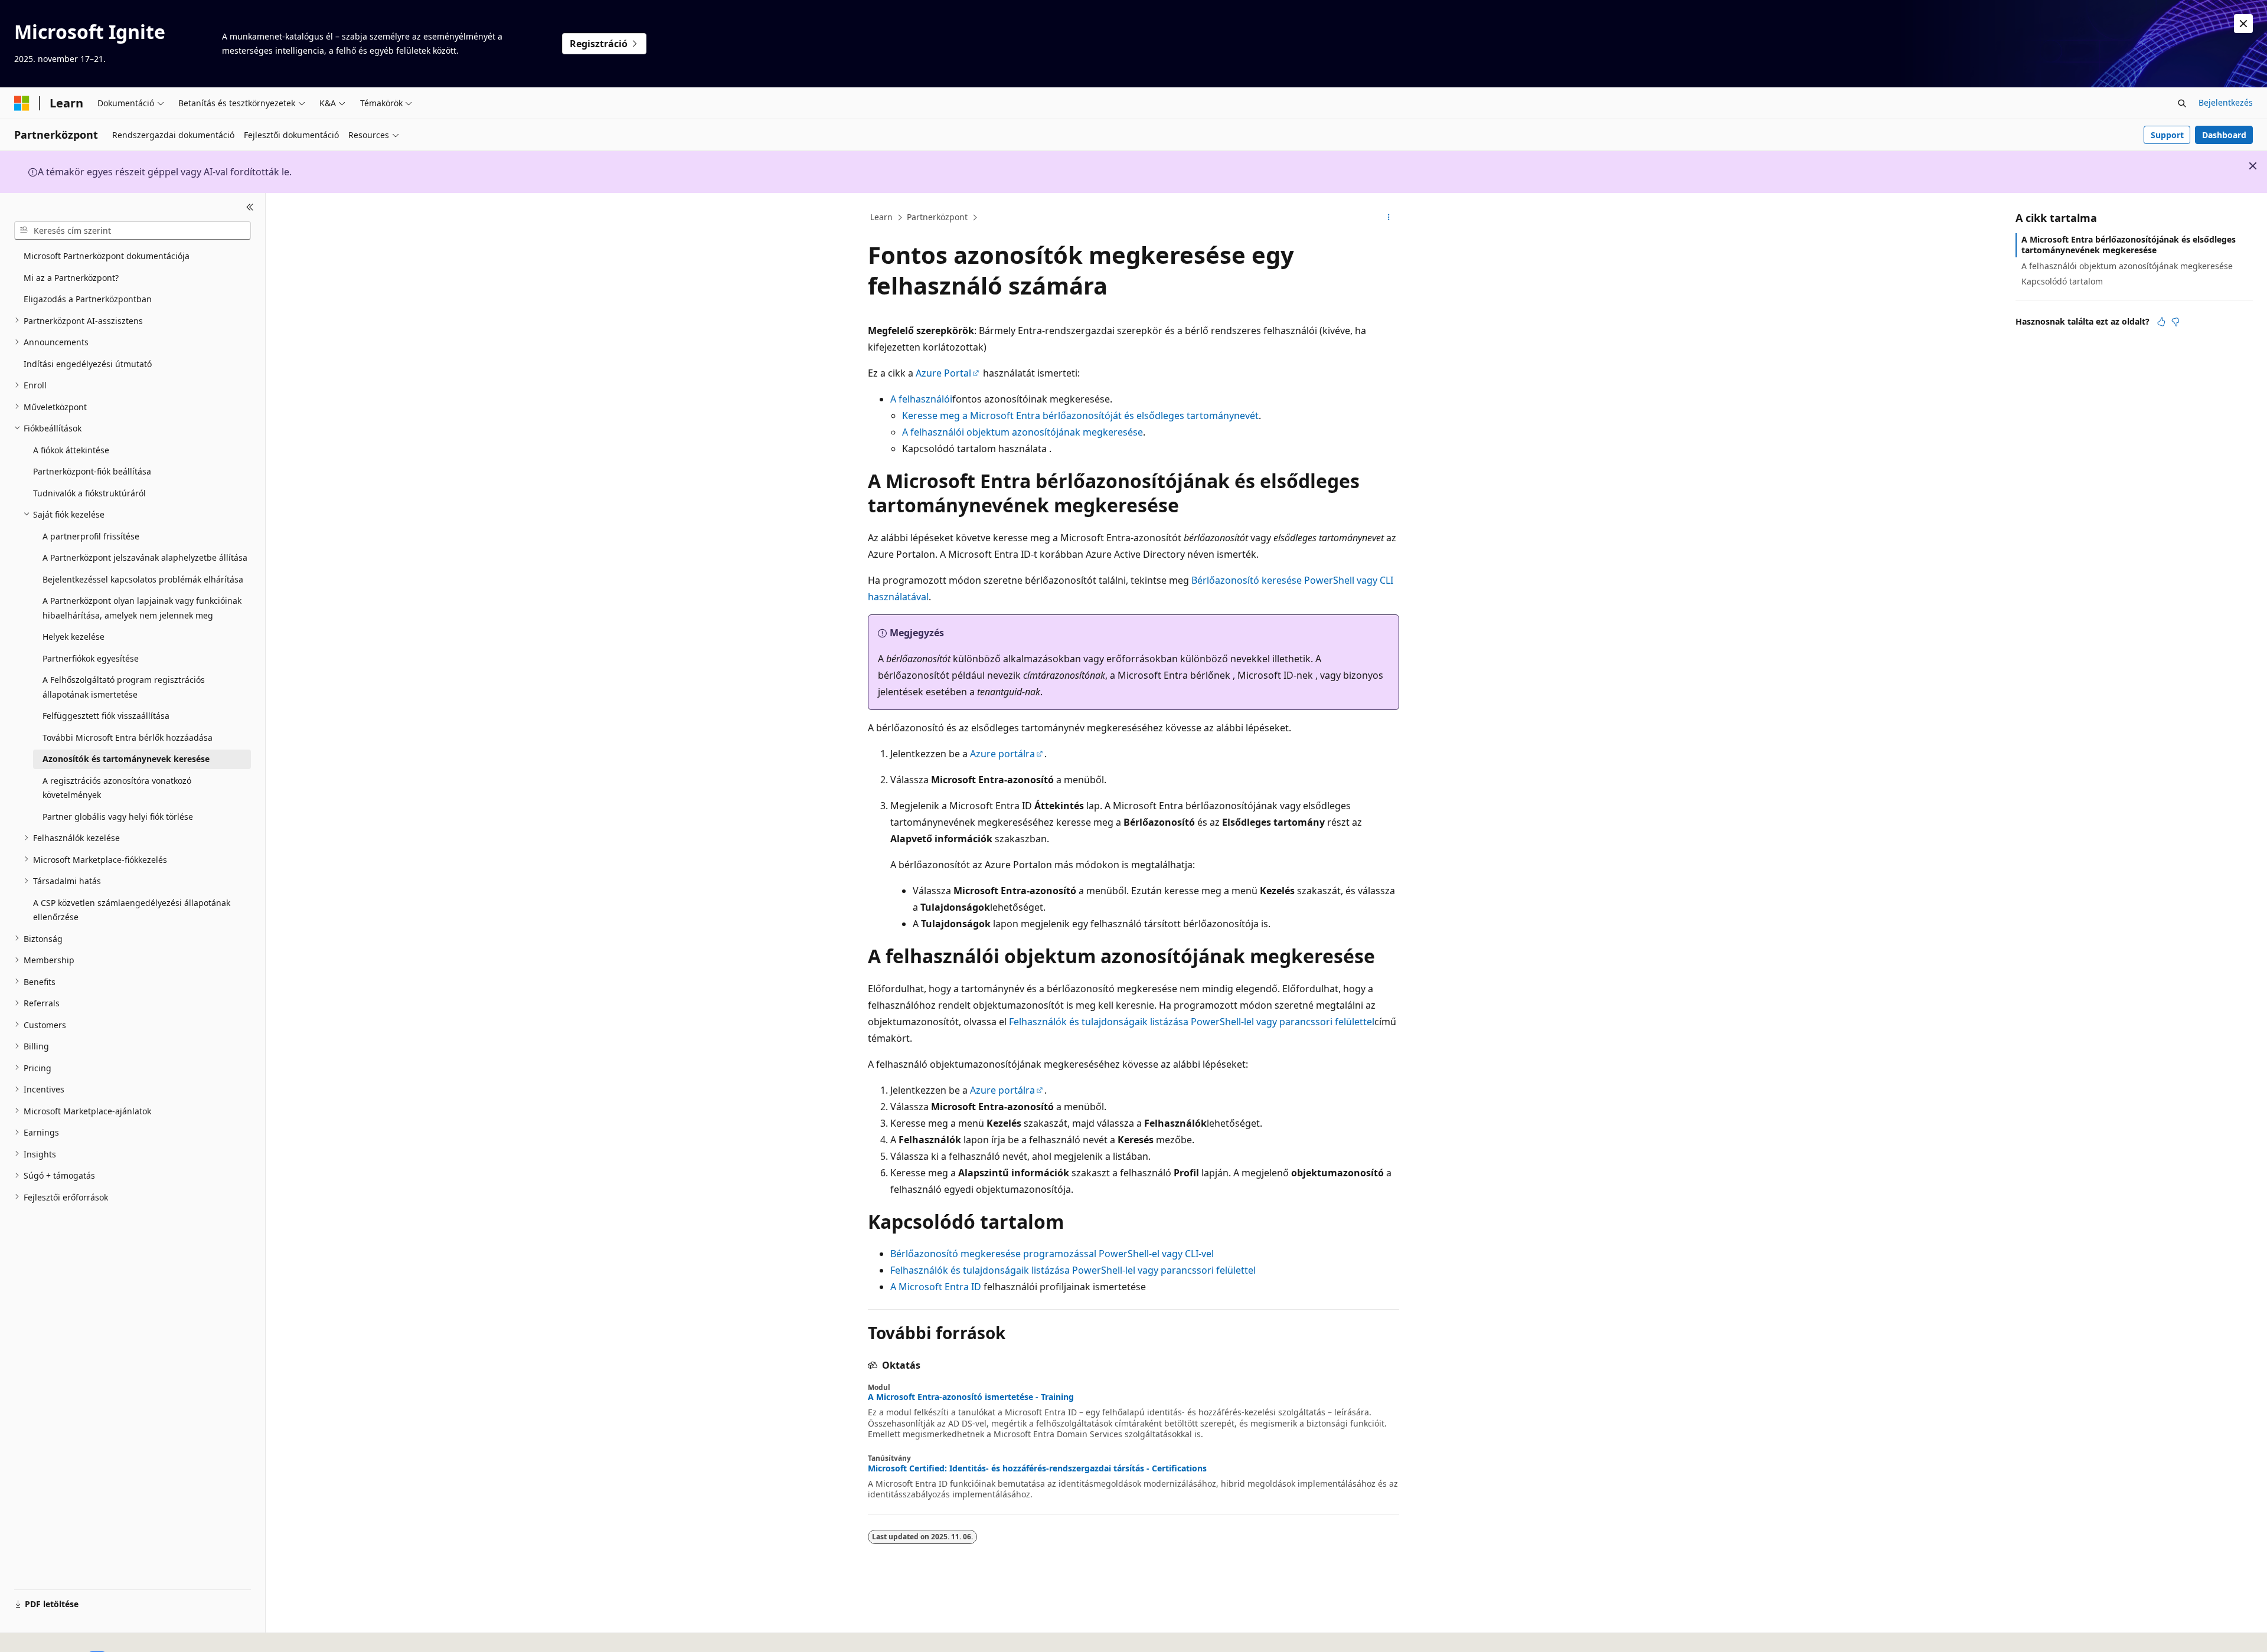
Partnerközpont (937, 217)
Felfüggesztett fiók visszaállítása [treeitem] (106, 716)
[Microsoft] (22, 103)
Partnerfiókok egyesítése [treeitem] (91, 658)
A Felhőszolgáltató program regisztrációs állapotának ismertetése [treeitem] (124, 687)
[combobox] (133, 230)
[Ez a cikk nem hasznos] (2175, 322)
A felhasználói (921, 399)
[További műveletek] (1389, 218)
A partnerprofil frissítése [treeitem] (91, 536)
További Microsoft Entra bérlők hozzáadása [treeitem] (128, 737)
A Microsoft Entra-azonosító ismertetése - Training (971, 1397)
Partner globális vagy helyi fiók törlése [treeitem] (118, 816)
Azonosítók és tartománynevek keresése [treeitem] (126, 759)
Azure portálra (1002, 754)
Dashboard (2224, 135)
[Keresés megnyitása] (2182, 103)
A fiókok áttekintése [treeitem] (71, 449)
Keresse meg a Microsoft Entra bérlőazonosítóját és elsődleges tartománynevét (1080, 416)
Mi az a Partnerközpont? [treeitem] (71, 277)
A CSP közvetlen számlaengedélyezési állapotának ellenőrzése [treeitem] (132, 910)
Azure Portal (943, 373)
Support (2167, 135)
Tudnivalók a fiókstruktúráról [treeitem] (89, 493)
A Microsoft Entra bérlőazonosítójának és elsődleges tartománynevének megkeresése (2129, 245)
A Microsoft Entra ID (936, 1287)
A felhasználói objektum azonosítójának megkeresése (1023, 432)
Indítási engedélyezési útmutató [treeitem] (88, 363)
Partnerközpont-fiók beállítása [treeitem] (92, 471)
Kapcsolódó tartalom (2062, 281)
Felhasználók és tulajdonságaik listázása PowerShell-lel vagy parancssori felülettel (1192, 1022)
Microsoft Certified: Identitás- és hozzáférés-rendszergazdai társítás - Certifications (1037, 1468)
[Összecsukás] (250, 207)
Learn (881, 217)
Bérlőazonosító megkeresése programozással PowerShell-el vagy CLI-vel (1052, 1254)
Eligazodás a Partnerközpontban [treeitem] (88, 299)
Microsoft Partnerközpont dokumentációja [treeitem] (107, 256)
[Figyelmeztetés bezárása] (2243, 24)
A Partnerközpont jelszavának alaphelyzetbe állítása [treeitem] (145, 557)
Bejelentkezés (2226, 102)
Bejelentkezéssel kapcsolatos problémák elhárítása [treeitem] (143, 579)
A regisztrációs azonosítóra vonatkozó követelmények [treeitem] (117, 787)
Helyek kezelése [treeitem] (74, 637)
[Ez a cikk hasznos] (2161, 322)
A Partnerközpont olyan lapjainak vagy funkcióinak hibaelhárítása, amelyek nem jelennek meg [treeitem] (142, 608)
